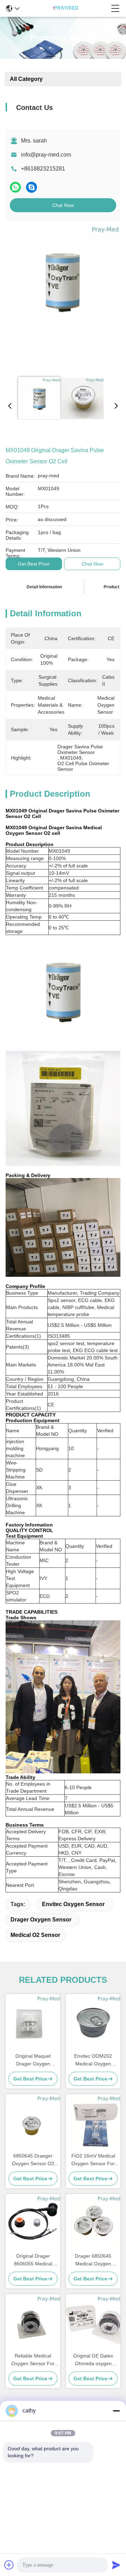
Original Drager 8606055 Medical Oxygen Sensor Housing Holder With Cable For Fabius (33, 2260)
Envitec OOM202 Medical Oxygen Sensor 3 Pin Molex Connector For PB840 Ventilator (93, 2060)
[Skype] (31, 187)
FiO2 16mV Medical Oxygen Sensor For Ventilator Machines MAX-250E (93, 2160)
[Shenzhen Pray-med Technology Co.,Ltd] (65, 8)
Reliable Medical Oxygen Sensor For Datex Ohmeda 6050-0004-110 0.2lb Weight (33, 2360)
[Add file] (9, 2565)
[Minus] (116, 2411)
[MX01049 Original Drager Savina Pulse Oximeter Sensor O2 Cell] (62, 298)
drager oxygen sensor (41, 1920)
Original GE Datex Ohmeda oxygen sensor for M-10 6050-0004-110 (93, 2360)
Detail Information (44, 587)
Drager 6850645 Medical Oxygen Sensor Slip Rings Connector (93, 2260)
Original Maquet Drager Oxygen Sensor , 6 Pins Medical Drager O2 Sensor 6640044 (33, 2060)
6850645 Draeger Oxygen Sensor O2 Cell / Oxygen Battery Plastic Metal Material (33, 2160)
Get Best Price (34, 564)
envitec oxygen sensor (73, 1904)
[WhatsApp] (15, 187)
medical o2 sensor (35, 1935)
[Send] (116, 2565)
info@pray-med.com (46, 155)
